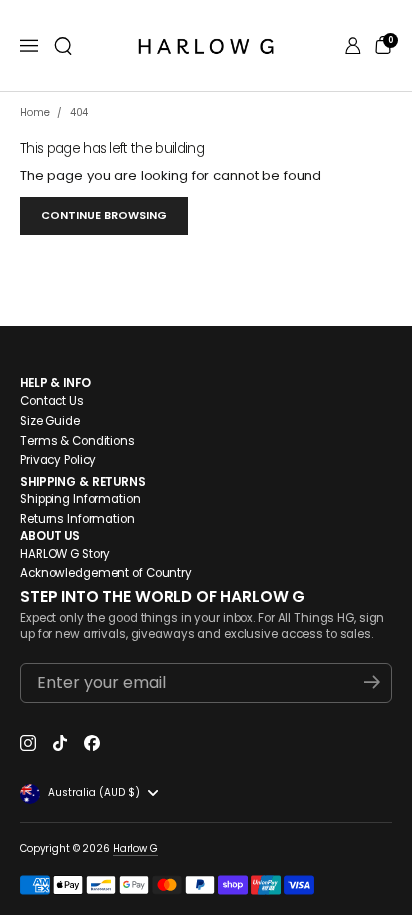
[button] (63, 46)
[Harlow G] (206, 46)
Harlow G (135, 848)
